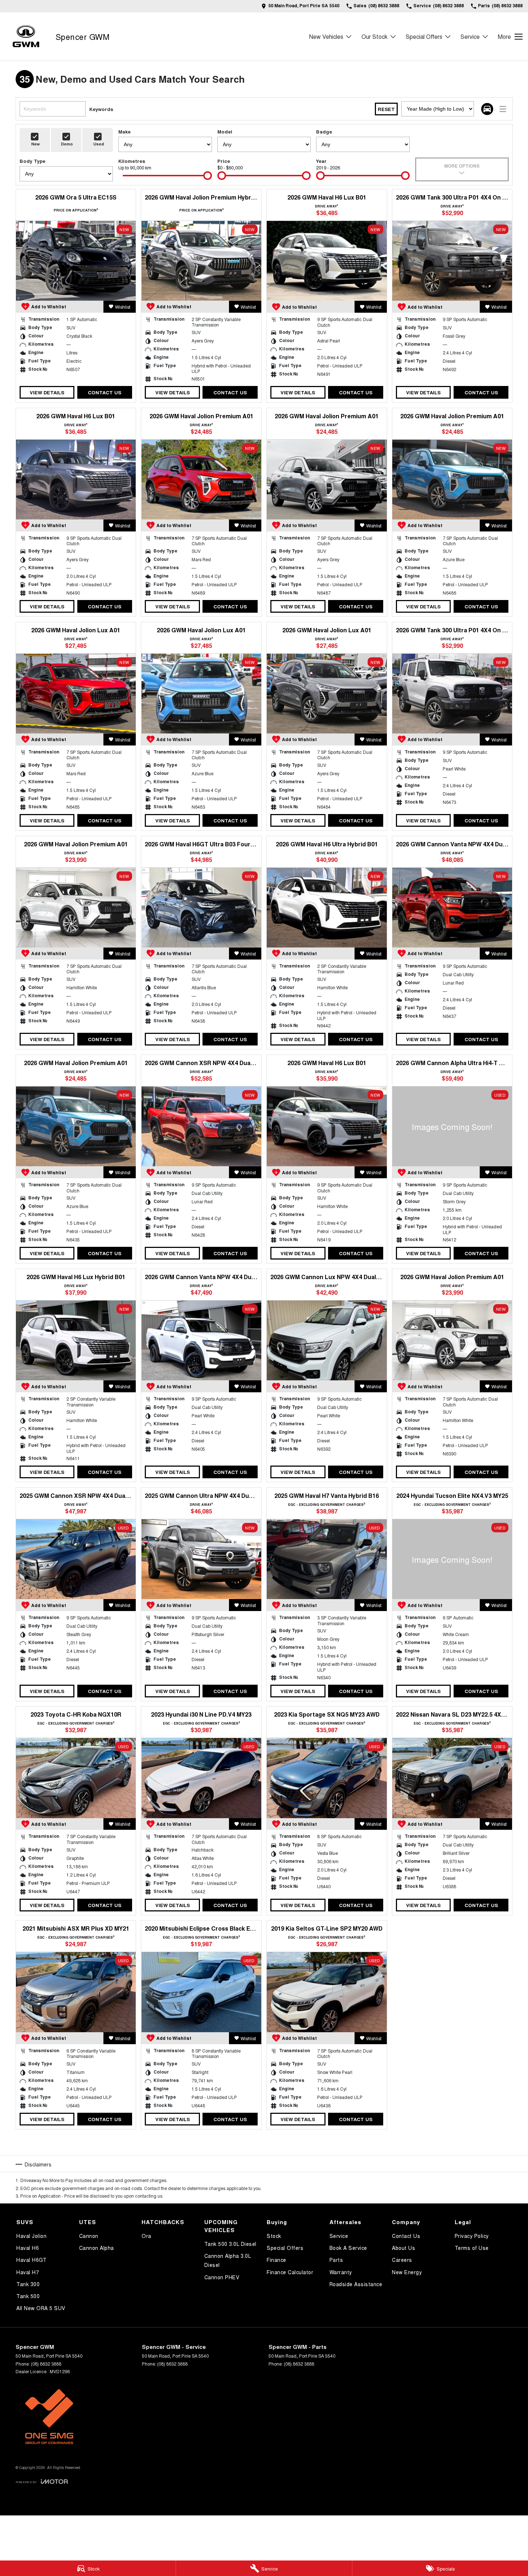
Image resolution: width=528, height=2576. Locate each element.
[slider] (208, 176)
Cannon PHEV (222, 2277)
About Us (404, 2248)
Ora (146, 2236)
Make (124, 132)
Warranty (341, 2272)
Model (225, 132)
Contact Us (105, 392)
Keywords (101, 109)
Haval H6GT (31, 2260)
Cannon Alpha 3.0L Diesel (228, 2260)
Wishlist (123, 307)
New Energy (407, 2272)
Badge (324, 132)
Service (470, 36)
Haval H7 (28, 2272)
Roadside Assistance (356, 2284)
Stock (274, 2236)
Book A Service (348, 2248)
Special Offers (424, 36)
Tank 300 (28, 2284)
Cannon (89, 2236)
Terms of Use (472, 2248)
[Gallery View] (487, 109)
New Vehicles (326, 36)
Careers (402, 2260)
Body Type (32, 161)
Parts (336, 2260)
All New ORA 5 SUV (41, 2308)
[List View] (503, 109)
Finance (277, 2260)
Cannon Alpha (97, 2248)
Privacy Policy (472, 2236)
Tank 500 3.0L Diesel (230, 2244)
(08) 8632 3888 (46, 2364)
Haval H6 (28, 2248)
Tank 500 (28, 2296)
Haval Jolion (31, 2236)
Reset (386, 109)
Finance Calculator (290, 2272)
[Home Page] (26, 36)
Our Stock (374, 36)
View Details (47, 392)
